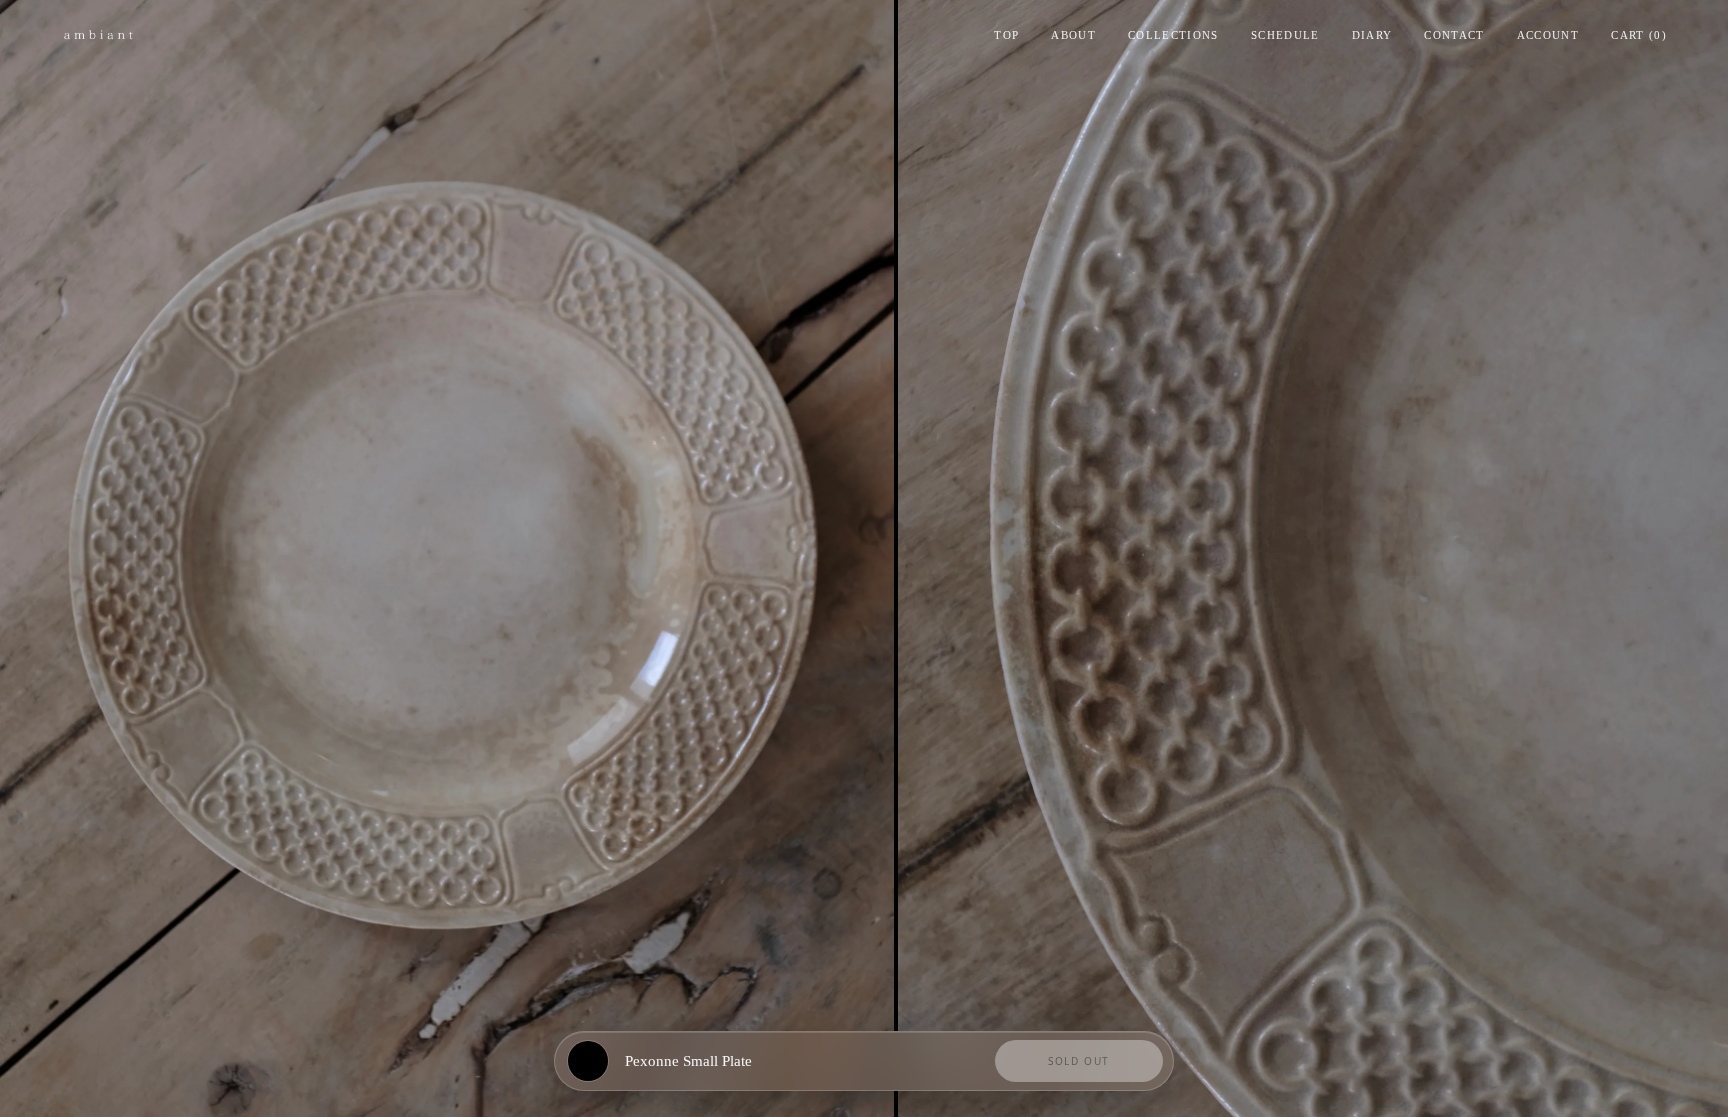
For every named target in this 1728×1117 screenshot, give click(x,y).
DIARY (1372, 35)
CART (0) (1639, 35)
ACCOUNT (1548, 35)
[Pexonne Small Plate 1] (447, 558)
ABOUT (1073, 35)
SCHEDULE (1285, 35)
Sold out (1079, 1061)
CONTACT (1454, 35)
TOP (1006, 35)
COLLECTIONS (1173, 35)
